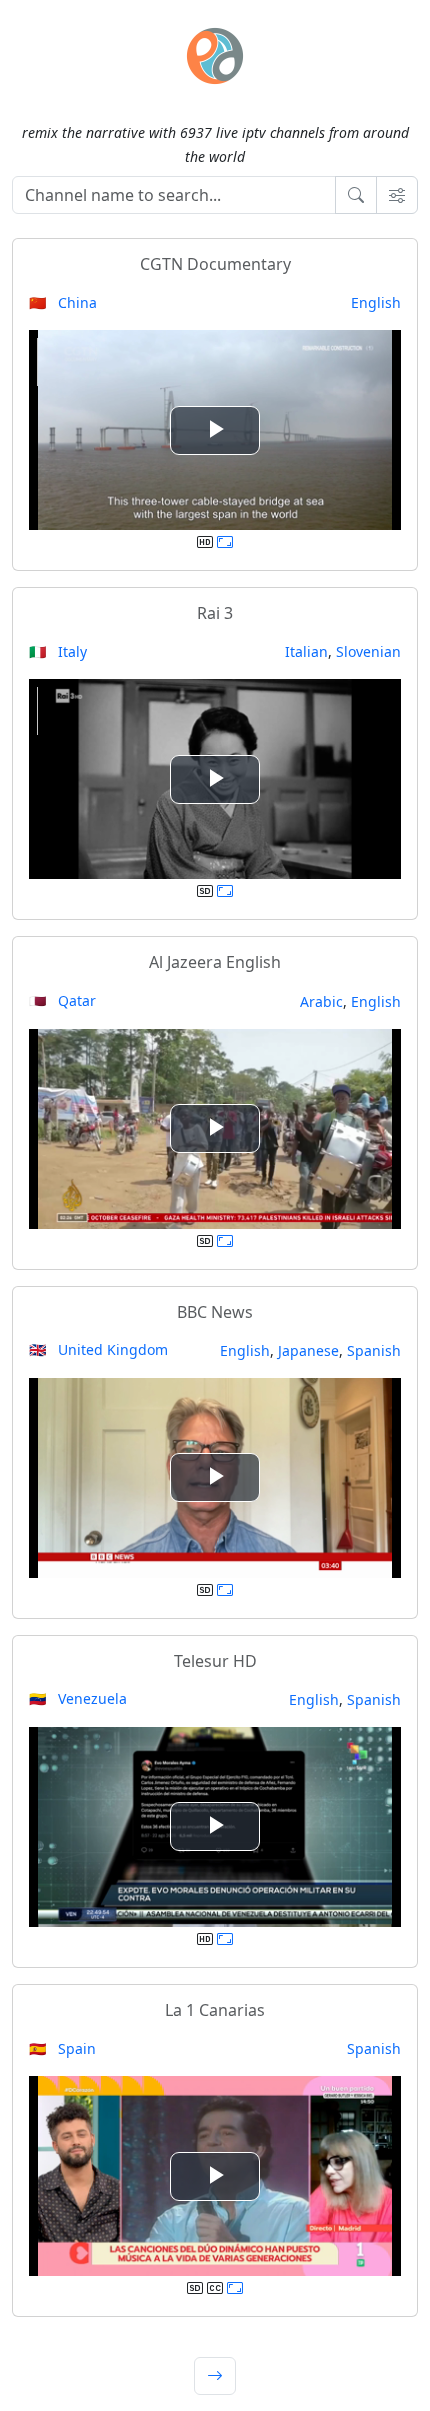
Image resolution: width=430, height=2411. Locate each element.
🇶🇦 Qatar (62, 1000)
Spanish (374, 1350)
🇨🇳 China (63, 302)
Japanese (308, 1350)
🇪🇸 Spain (62, 2048)
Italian (306, 651)
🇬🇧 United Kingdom (98, 1349)
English (376, 302)
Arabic (321, 1001)
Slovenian (368, 651)
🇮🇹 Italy (58, 651)
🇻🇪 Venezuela (78, 1698)
